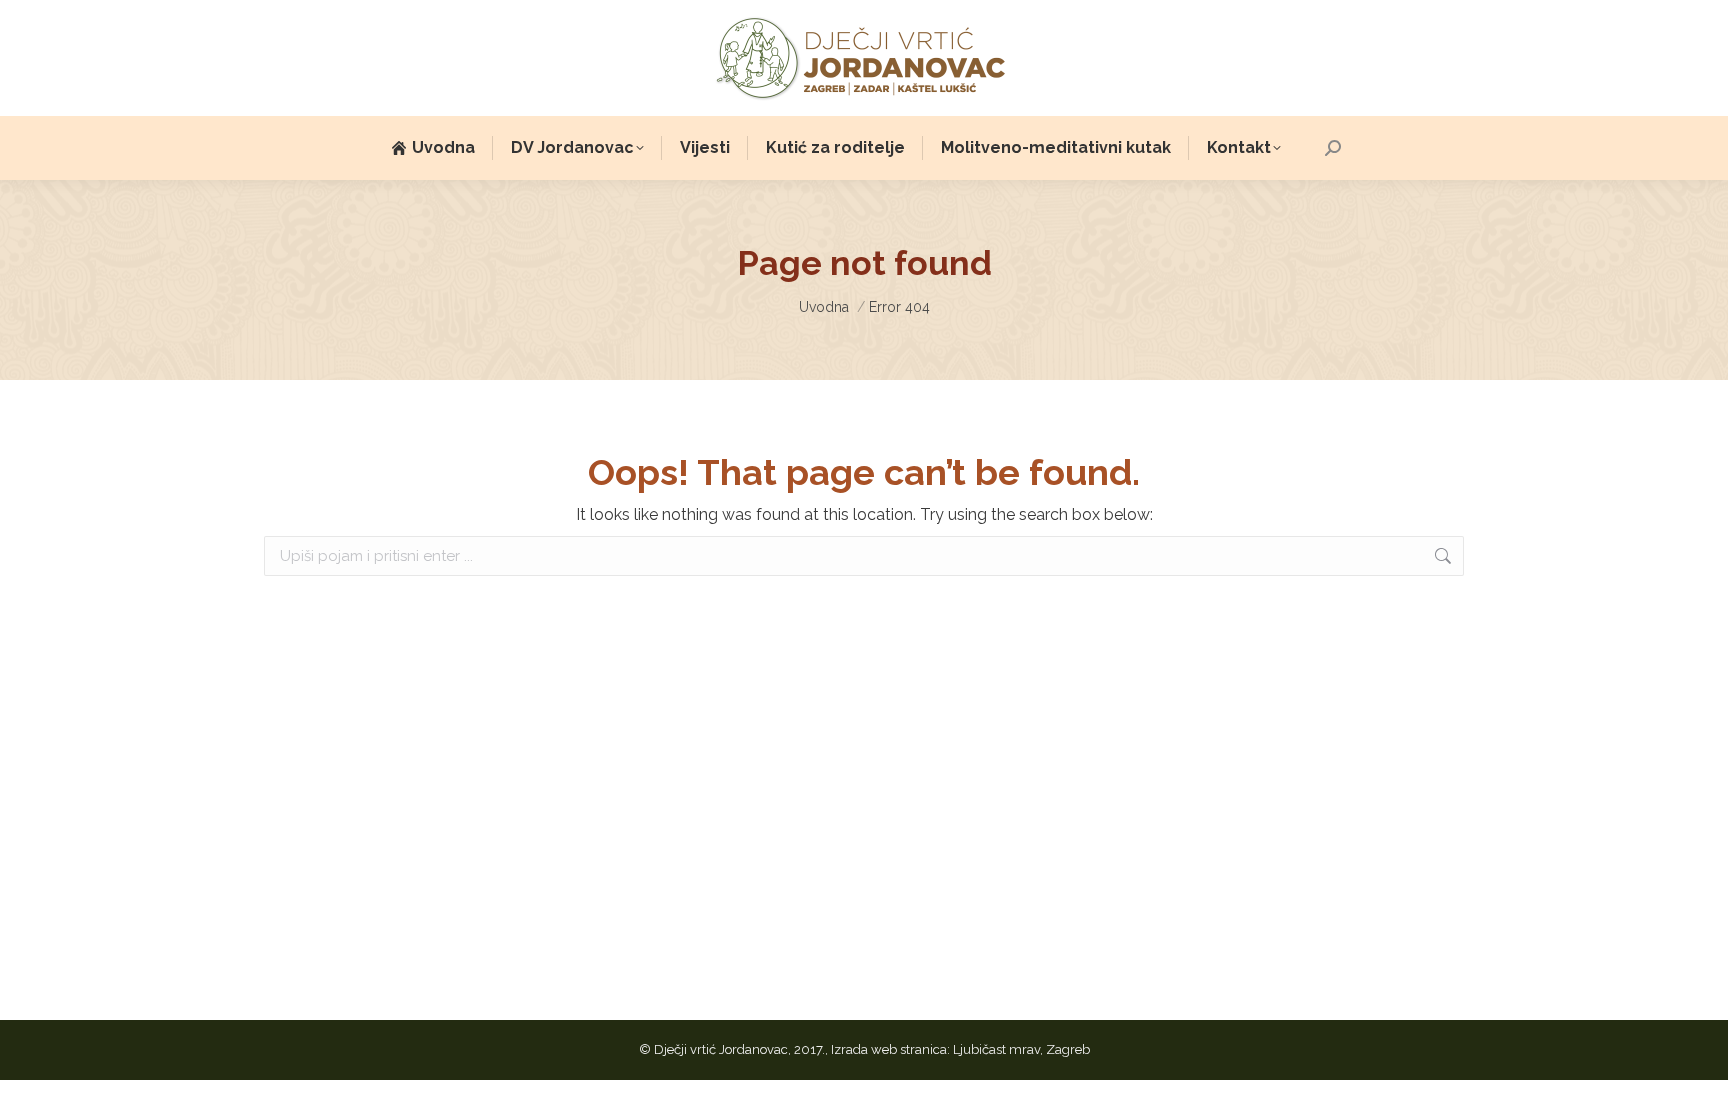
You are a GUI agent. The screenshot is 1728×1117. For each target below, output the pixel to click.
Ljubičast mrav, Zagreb (1021, 1049)
